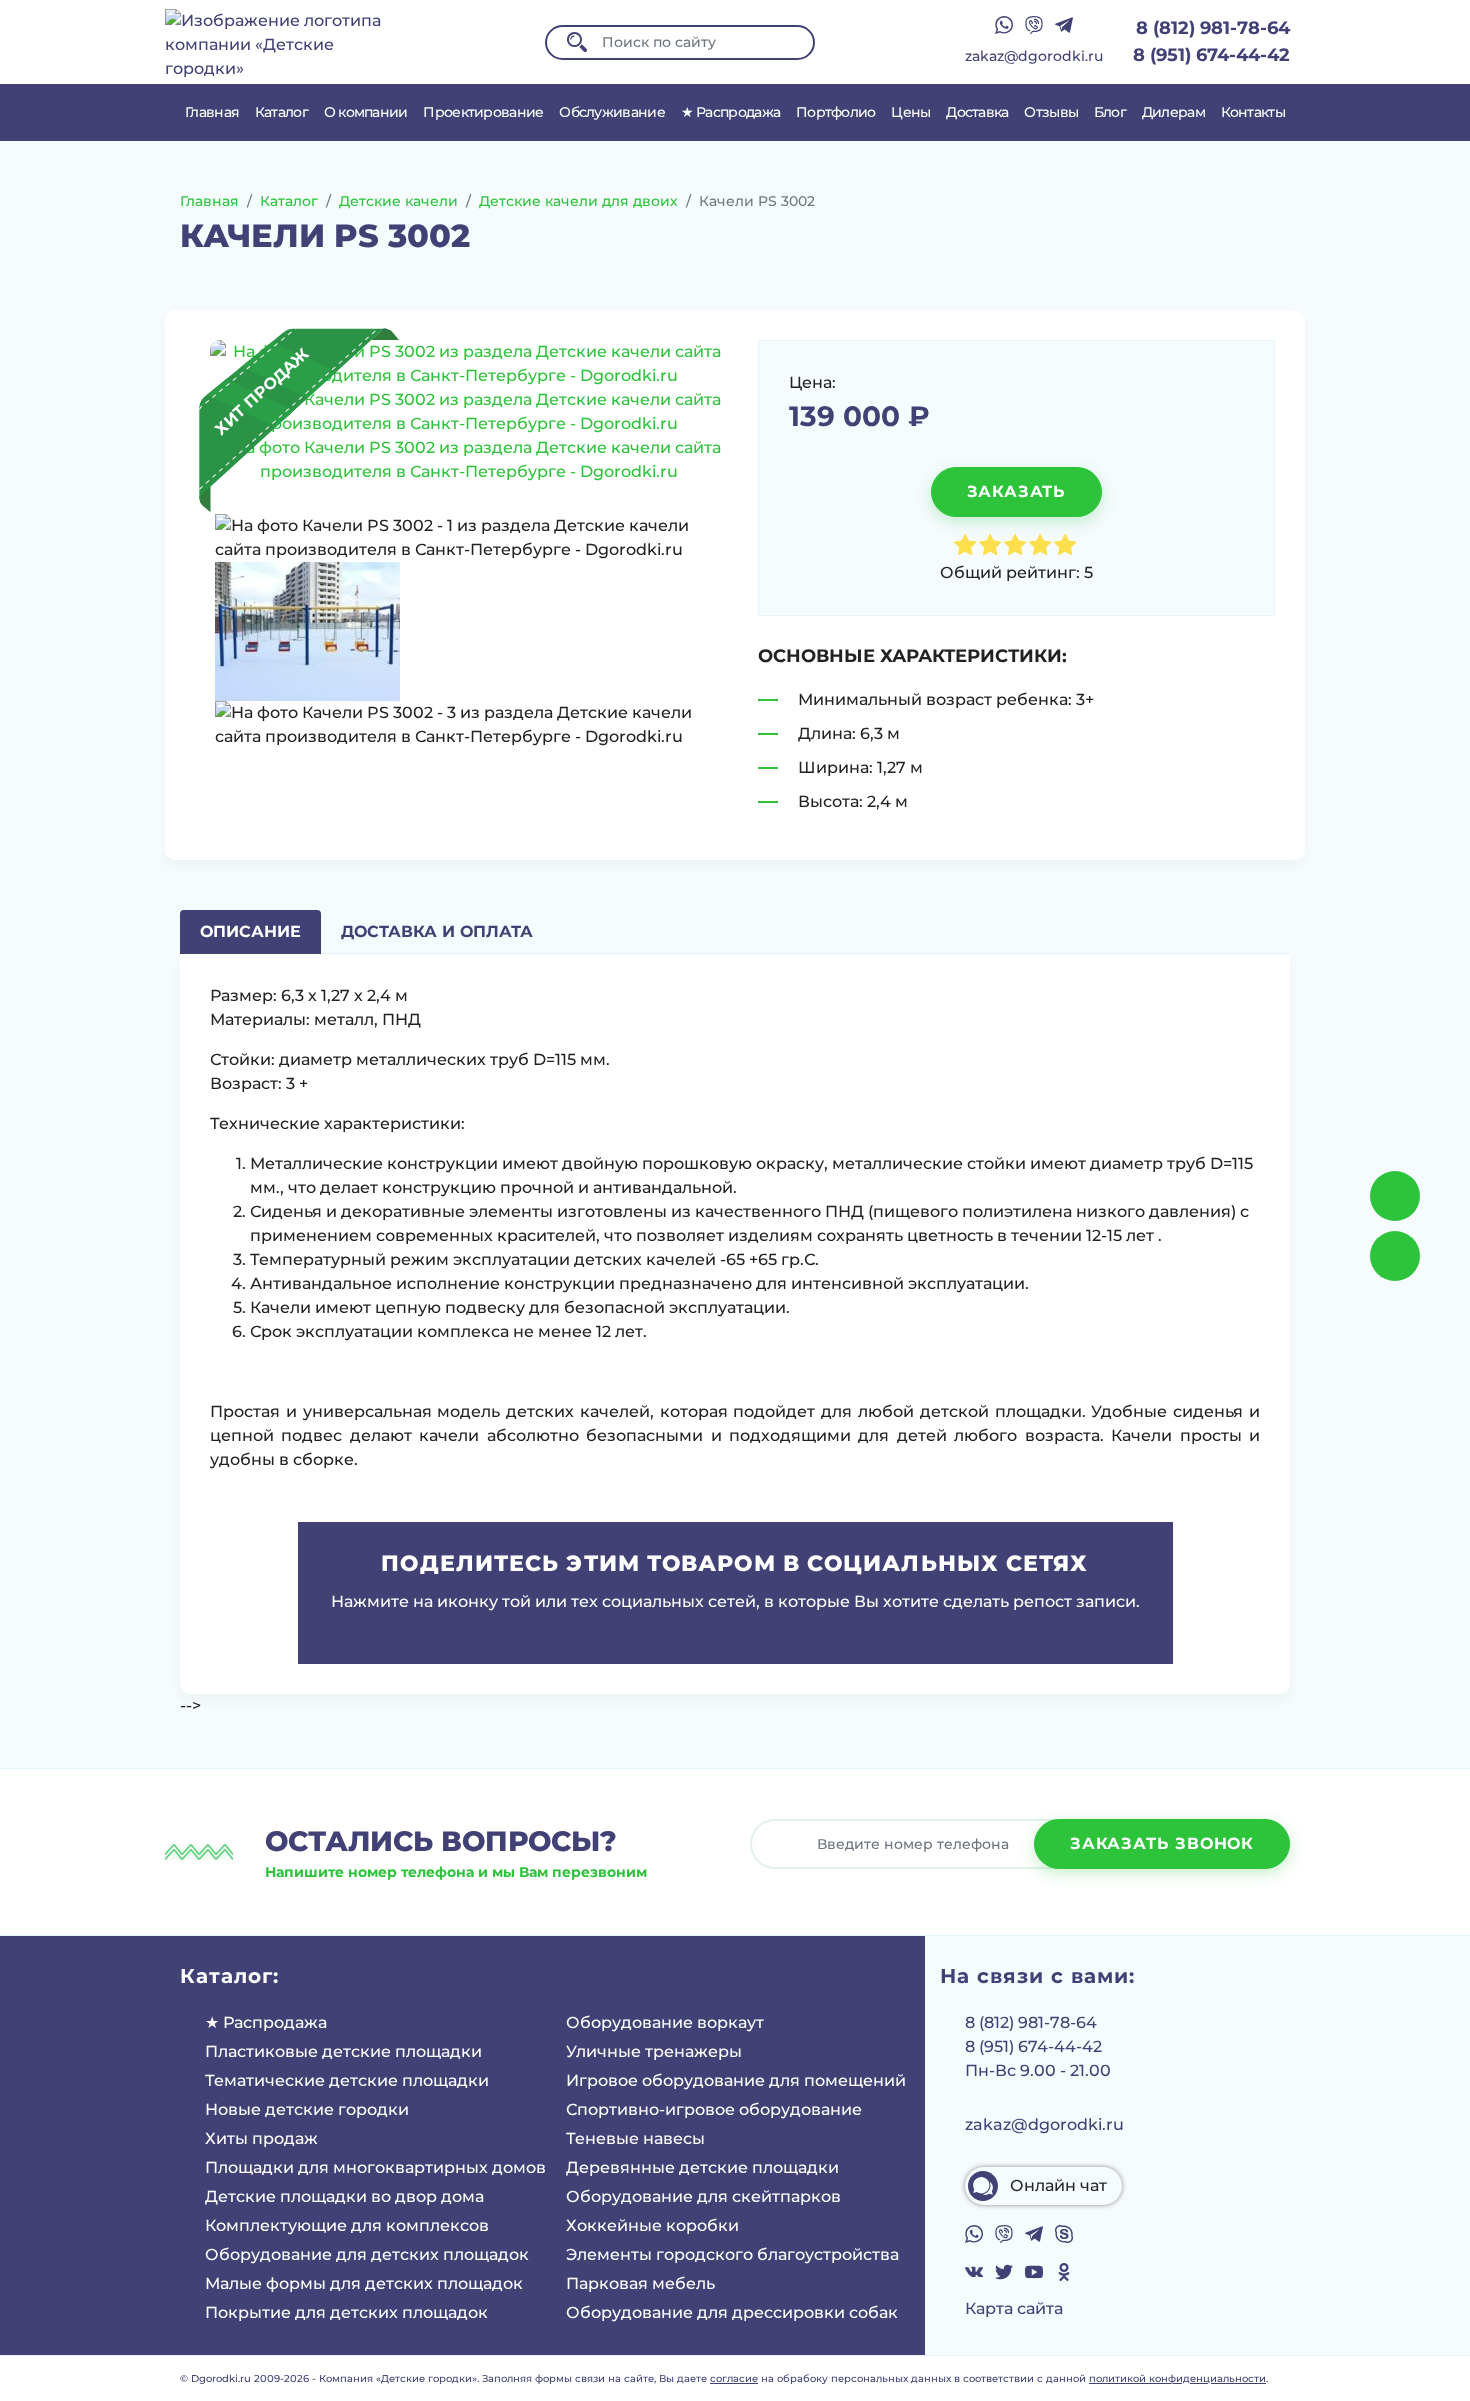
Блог (1110, 112)
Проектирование (483, 112)
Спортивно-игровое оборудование (714, 2109)
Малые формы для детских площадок (364, 2283)
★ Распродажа (731, 112)
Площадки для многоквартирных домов (375, 2167)
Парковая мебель (640, 2283)
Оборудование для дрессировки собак (732, 2312)
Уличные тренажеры (654, 2051)
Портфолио (836, 112)
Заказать (1016, 491)
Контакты (1253, 112)
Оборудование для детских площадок (367, 2254)
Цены (910, 112)
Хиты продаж (261, 2138)
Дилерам (1173, 112)
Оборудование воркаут (665, 2022)
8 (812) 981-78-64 (1213, 28)
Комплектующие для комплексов (347, 2225)
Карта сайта (1014, 2308)
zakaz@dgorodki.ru (1034, 56)
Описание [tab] (250, 931)
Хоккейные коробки (652, 2225)
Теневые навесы (635, 2138)
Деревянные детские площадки (702, 2167)
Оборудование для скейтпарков (703, 2196)
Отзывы (1051, 112)
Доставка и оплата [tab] (437, 931)
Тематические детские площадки (347, 2080)
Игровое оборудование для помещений (736, 2080)
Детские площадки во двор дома (344, 2196)
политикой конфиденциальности (1177, 2378)
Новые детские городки (307, 2109)
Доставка (977, 112)
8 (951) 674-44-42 (1211, 55)
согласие (734, 2378)
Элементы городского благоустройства (732, 2254)
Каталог (281, 112)
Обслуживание (612, 112)
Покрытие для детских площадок (346, 2312)
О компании (366, 112)
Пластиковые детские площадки (343, 2051)
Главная (212, 112)
